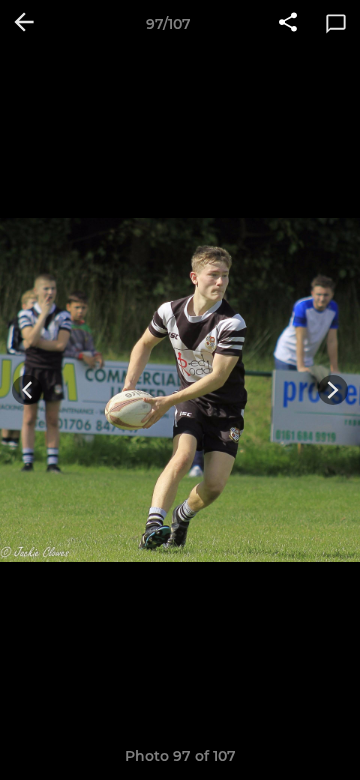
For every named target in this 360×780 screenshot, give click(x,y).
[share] (288, 24)
